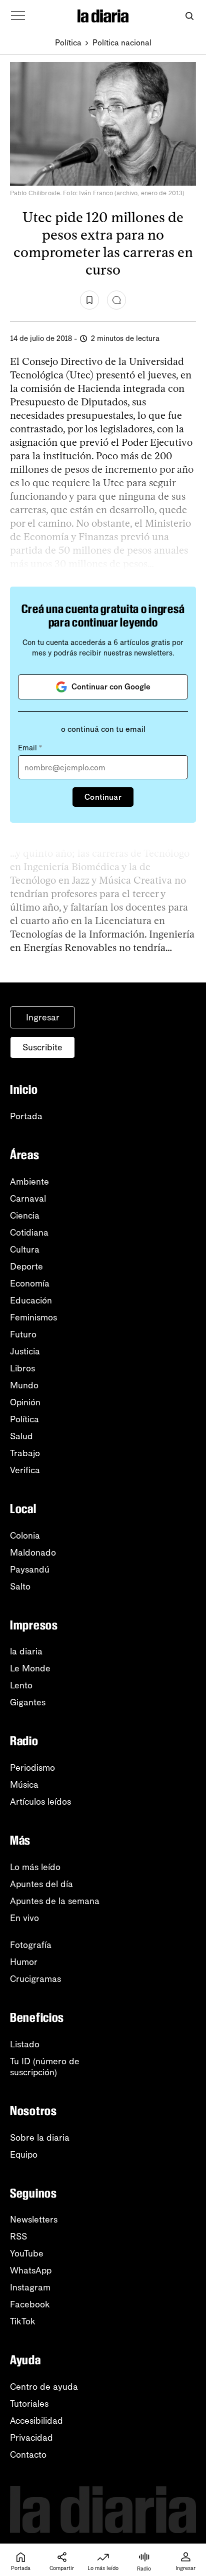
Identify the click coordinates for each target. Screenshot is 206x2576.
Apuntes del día (41, 1884)
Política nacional (122, 43)
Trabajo (25, 1453)
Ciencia (25, 1216)
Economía (30, 1284)
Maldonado (33, 1553)
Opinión (25, 1402)
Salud (21, 1436)
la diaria (26, 1651)
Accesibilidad (36, 2421)
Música (24, 1785)
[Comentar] (116, 300)
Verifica (25, 1470)
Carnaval (28, 1199)
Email (30, 748)
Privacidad (31, 2438)
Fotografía (31, 1945)
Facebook (30, 2304)
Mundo (24, 1385)
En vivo (24, 1918)
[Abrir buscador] (189, 16)
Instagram (30, 2287)
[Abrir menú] (18, 16)
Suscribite (42, 1047)
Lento (21, 1685)
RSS (18, 2237)
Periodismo (32, 1768)
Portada (26, 1116)
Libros (22, 1368)
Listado (25, 2044)
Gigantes (28, 1702)
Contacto (28, 2455)
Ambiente (29, 1182)
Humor (24, 1962)
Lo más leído (35, 1867)
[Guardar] (89, 300)
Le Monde (30, 1668)
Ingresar (43, 1017)
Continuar (103, 797)
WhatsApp (31, 2270)
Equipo (24, 2155)
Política (68, 43)
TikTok (23, 2321)
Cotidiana (29, 1233)
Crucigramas (35, 1979)
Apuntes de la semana (55, 1901)
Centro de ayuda (44, 2387)
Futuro (23, 1334)
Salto (20, 1587)
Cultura (25, 1250)
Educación (31, 1300)
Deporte (26, 1267)
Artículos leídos (40, 1802)
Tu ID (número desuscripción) (45, 2067)
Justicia (25, 1351)
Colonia (25, 1536)
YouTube (27, 2254)
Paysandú (30, 1570)
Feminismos (33, 1317)
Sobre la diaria (40, 2138)
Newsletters (34, 2220)
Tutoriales (29, 2404)
